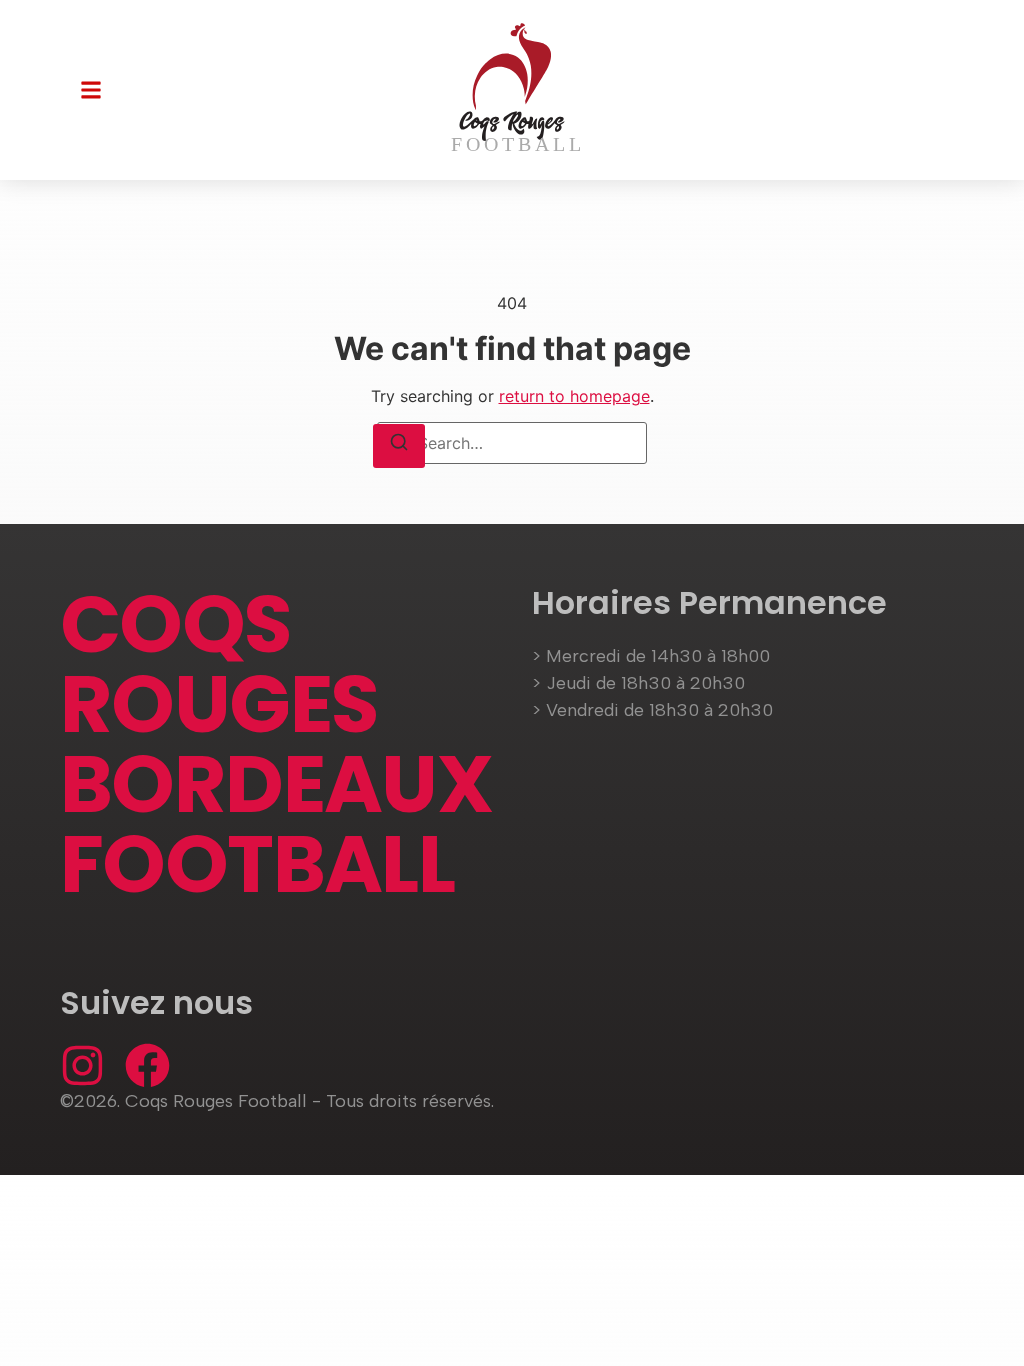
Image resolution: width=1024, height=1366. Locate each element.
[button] (91, 90)
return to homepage (574, 396)
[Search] (399, 446)
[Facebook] (147, 1065)
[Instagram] (82, 1065)
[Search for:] (512, 443)
